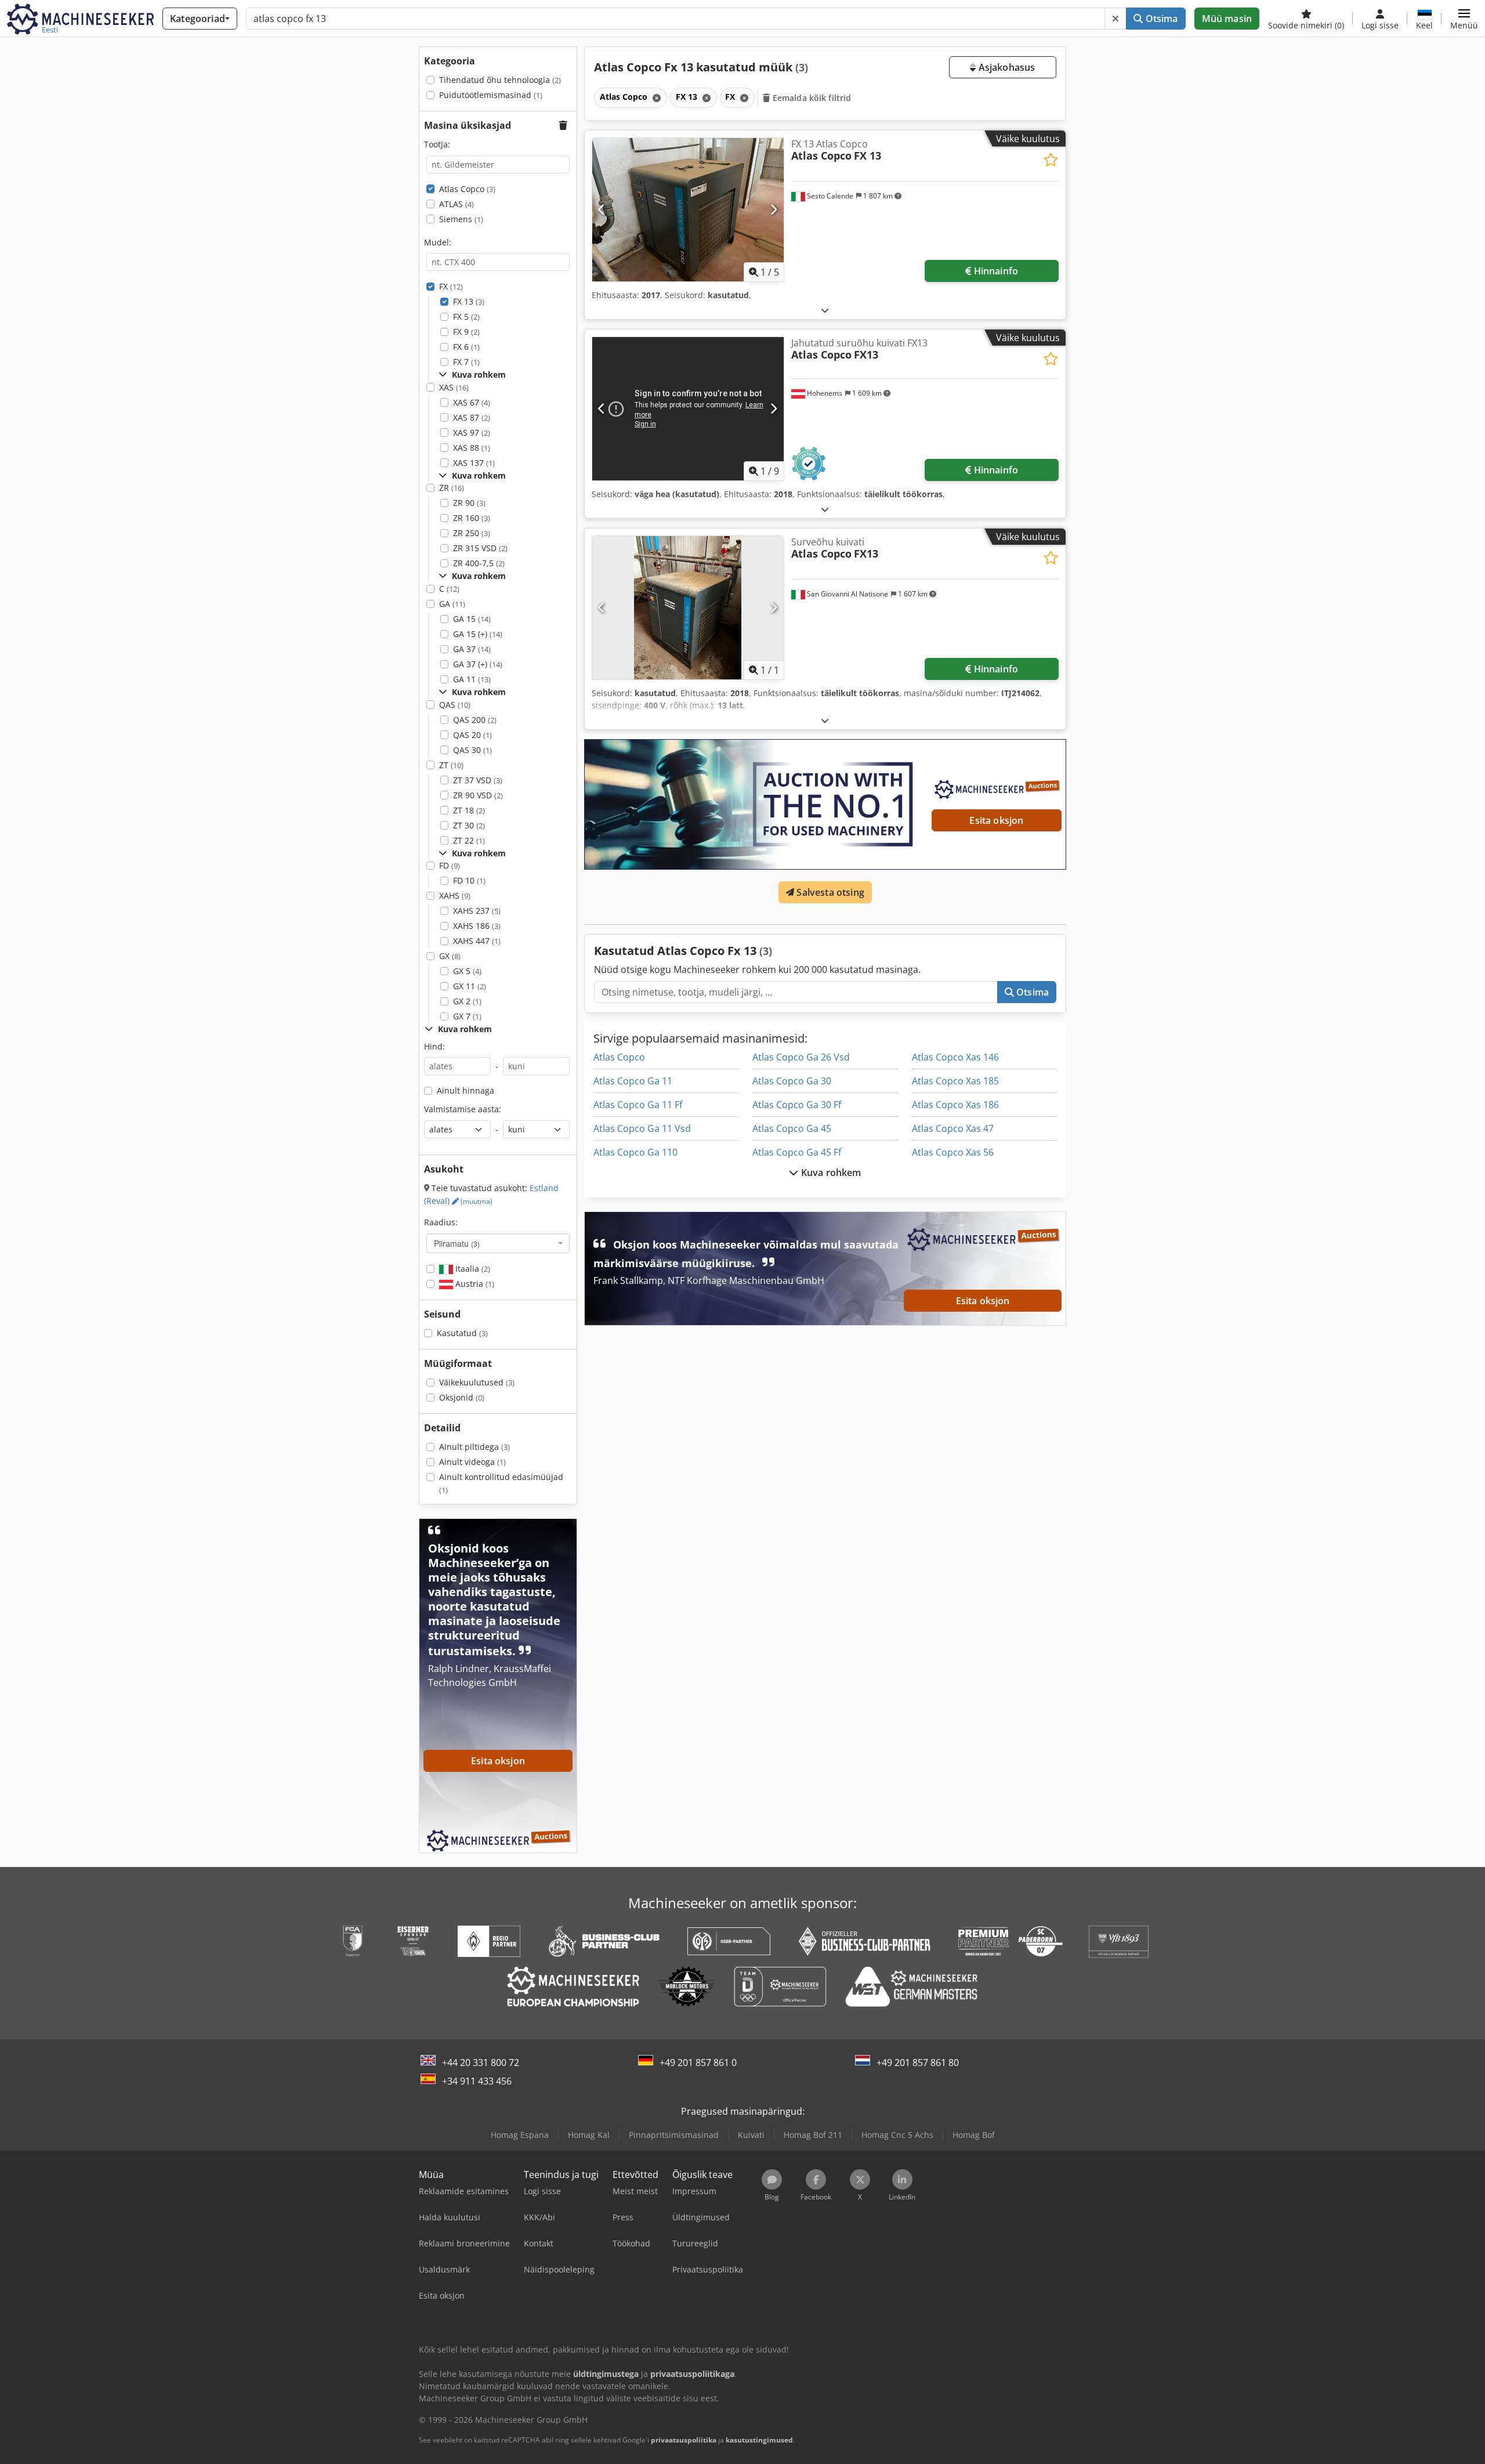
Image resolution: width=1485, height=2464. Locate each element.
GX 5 (467, 971)
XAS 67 (472, 402)
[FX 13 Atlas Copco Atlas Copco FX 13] (688, 210)
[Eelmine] (602, 209)
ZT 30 (469, 825)
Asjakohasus (1005, 67)
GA (452, 604)
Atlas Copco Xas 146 (955, 1057)
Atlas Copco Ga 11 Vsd (642, 1128)
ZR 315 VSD (480, 548)
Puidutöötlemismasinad (491, 95)
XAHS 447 (477, 941)
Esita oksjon (996, 820)
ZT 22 (469, 840)
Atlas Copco (467, 189)
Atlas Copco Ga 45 (792, 1128)
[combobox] (498, 1243)
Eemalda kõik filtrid (811, 98)
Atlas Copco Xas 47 (953, 1128)
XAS (454, 387)
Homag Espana (520, 2135)
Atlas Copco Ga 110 (635, 1152)
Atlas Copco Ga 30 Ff (797, 1105)
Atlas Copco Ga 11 (633, 1081)
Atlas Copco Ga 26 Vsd (801, 1057)
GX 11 (470, 986)
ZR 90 (469, 503)
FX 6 (466, 347)
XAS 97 (472, 433)
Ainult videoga (472, 1462)
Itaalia (472, 1269)
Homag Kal (589, 2135)
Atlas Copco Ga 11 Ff (638, 1105)
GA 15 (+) (478, 634)
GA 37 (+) (478, 664)
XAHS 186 (477, 926)
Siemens (461, 219)
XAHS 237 (477, 911)
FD (450, 865)
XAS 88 (472, 448)
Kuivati (751, 2135)
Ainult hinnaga (466, 1090)
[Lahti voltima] (825, 310)
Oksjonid (462, 1397)
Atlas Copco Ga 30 (792, 1081)
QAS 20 (472, 735)
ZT (451, 765)
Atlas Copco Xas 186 (955, 1105)
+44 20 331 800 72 (481, 2063)
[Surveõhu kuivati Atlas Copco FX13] (688, 608)
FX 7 (466, 362)
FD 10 (469, 880)
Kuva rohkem (830, 1173)
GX (450, 956)
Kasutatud (462, 1333)
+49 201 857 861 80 (918, 2063)
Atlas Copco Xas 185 (955, 1081)
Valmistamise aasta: (463, 1109)
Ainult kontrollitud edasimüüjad (501, 1483)
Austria (474, 1284)
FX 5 (466, 316)
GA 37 (472, 649)
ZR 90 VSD (478, 795)
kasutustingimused (759, 2440)
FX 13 (469, 301)
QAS (455, 705)
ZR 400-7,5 (479, 563)
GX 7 (467, 1016)
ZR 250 (472, 533)
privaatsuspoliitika (684, 2440)
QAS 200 (475, 720)
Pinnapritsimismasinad (674, 2135)
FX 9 (466, 332)
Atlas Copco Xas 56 (953, 1152)
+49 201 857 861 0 (698, 2063)
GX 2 (467, 1001)
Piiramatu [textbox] (457, 1243)
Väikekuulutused (477, 1382)
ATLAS (457, 204)
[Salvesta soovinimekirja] (1051, 160)
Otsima (1160, 19)
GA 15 (472, 619)
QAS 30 (472, 750)
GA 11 (472, 679)
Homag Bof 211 (813, 2135)
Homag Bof (974, 2135)
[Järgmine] (774, 209)
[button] (1464, 19)
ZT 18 (469, 810)
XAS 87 (472, 417)
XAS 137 (474, 463)
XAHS (455, 895)
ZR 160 (472, 518)
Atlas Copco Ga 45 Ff (797, 1152)
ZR (452, 488)
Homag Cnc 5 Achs (897, 2135)
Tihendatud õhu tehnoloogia (500, 80)
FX (451, 286)
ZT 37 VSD (478, 780)
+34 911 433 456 (477, 2081)
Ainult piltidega (475, 1447)
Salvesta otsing (829, 892)
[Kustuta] (1115, 19)
